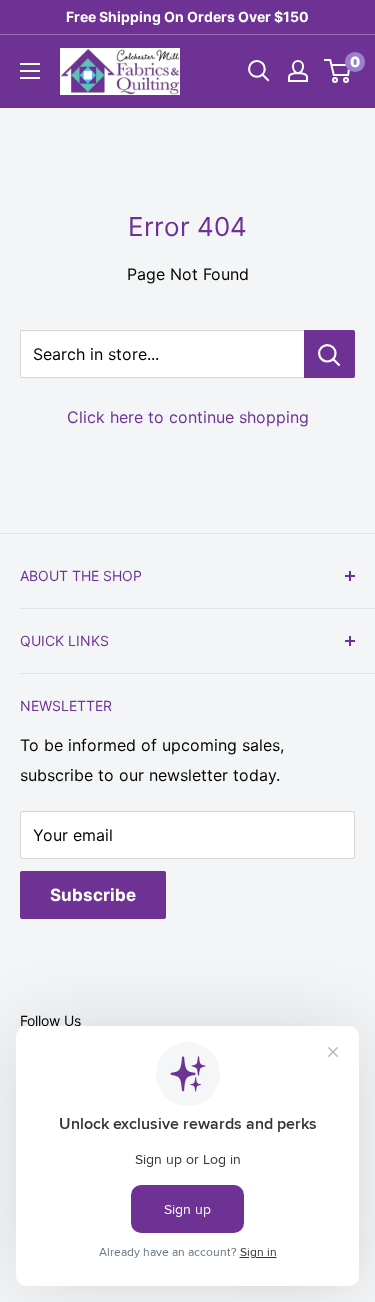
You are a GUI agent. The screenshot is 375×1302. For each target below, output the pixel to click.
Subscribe (93, 895)
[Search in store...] (329, 354)
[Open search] (259, 71)
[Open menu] (30, 71)
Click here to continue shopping (188, 417)
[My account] (298, 71)
